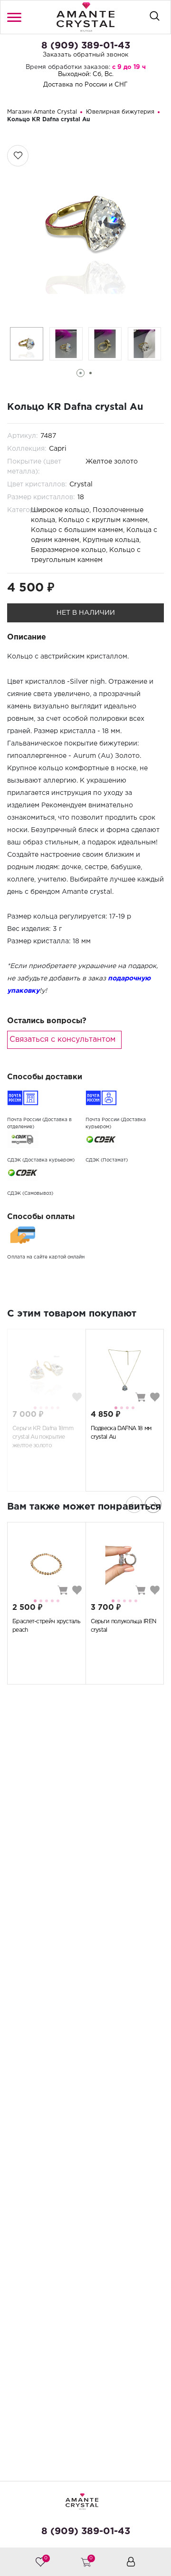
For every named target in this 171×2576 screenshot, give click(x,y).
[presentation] (134, 1505)
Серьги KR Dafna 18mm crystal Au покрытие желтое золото (43, 1437)
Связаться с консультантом (62, 1040)
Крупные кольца (111, 540)
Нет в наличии (86, 613)
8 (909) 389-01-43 (86, 46)
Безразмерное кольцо (68, 550)
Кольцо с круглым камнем (103, 520)
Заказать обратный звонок (85, 55)
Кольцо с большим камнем (77, 530)
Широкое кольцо (60, 510)
